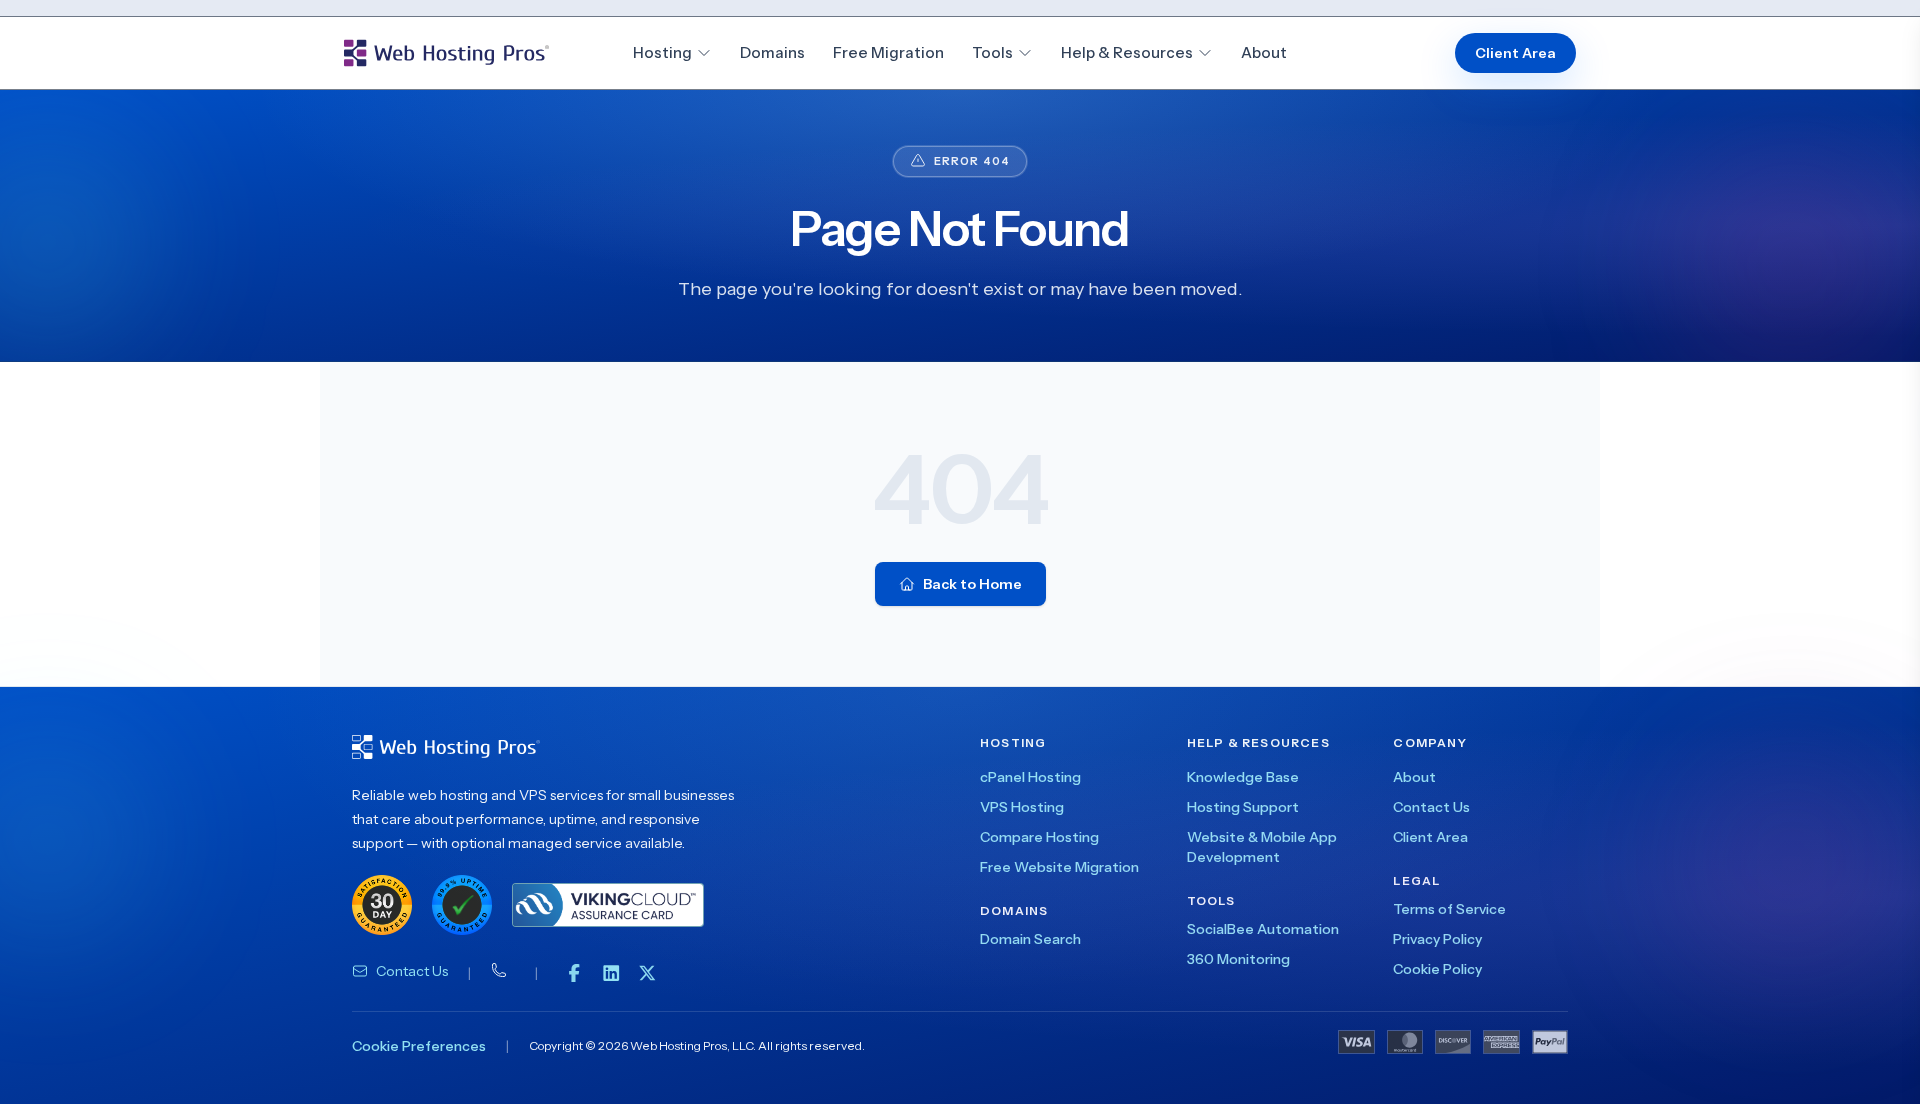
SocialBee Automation (1263, 929)
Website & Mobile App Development (1262, 847)
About (1264, 52)
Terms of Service (1449, 909)
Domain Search (1030, 939)
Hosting (662, 52)
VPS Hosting (1022, 807)
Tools (992, 52)
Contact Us (412, 971)
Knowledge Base (1243, 777)
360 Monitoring (1238, 959)
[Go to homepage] (446, 53)
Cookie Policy (1437, 969)
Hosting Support (1243, 807)
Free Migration (888, 52)
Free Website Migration (1059, 867)
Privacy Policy (1437, 939)
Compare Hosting (1039, 837)
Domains (772, 52)
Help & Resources (1127, 52)
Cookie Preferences (419, 1046)
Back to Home (972, 584)
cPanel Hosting (1030, 777)
